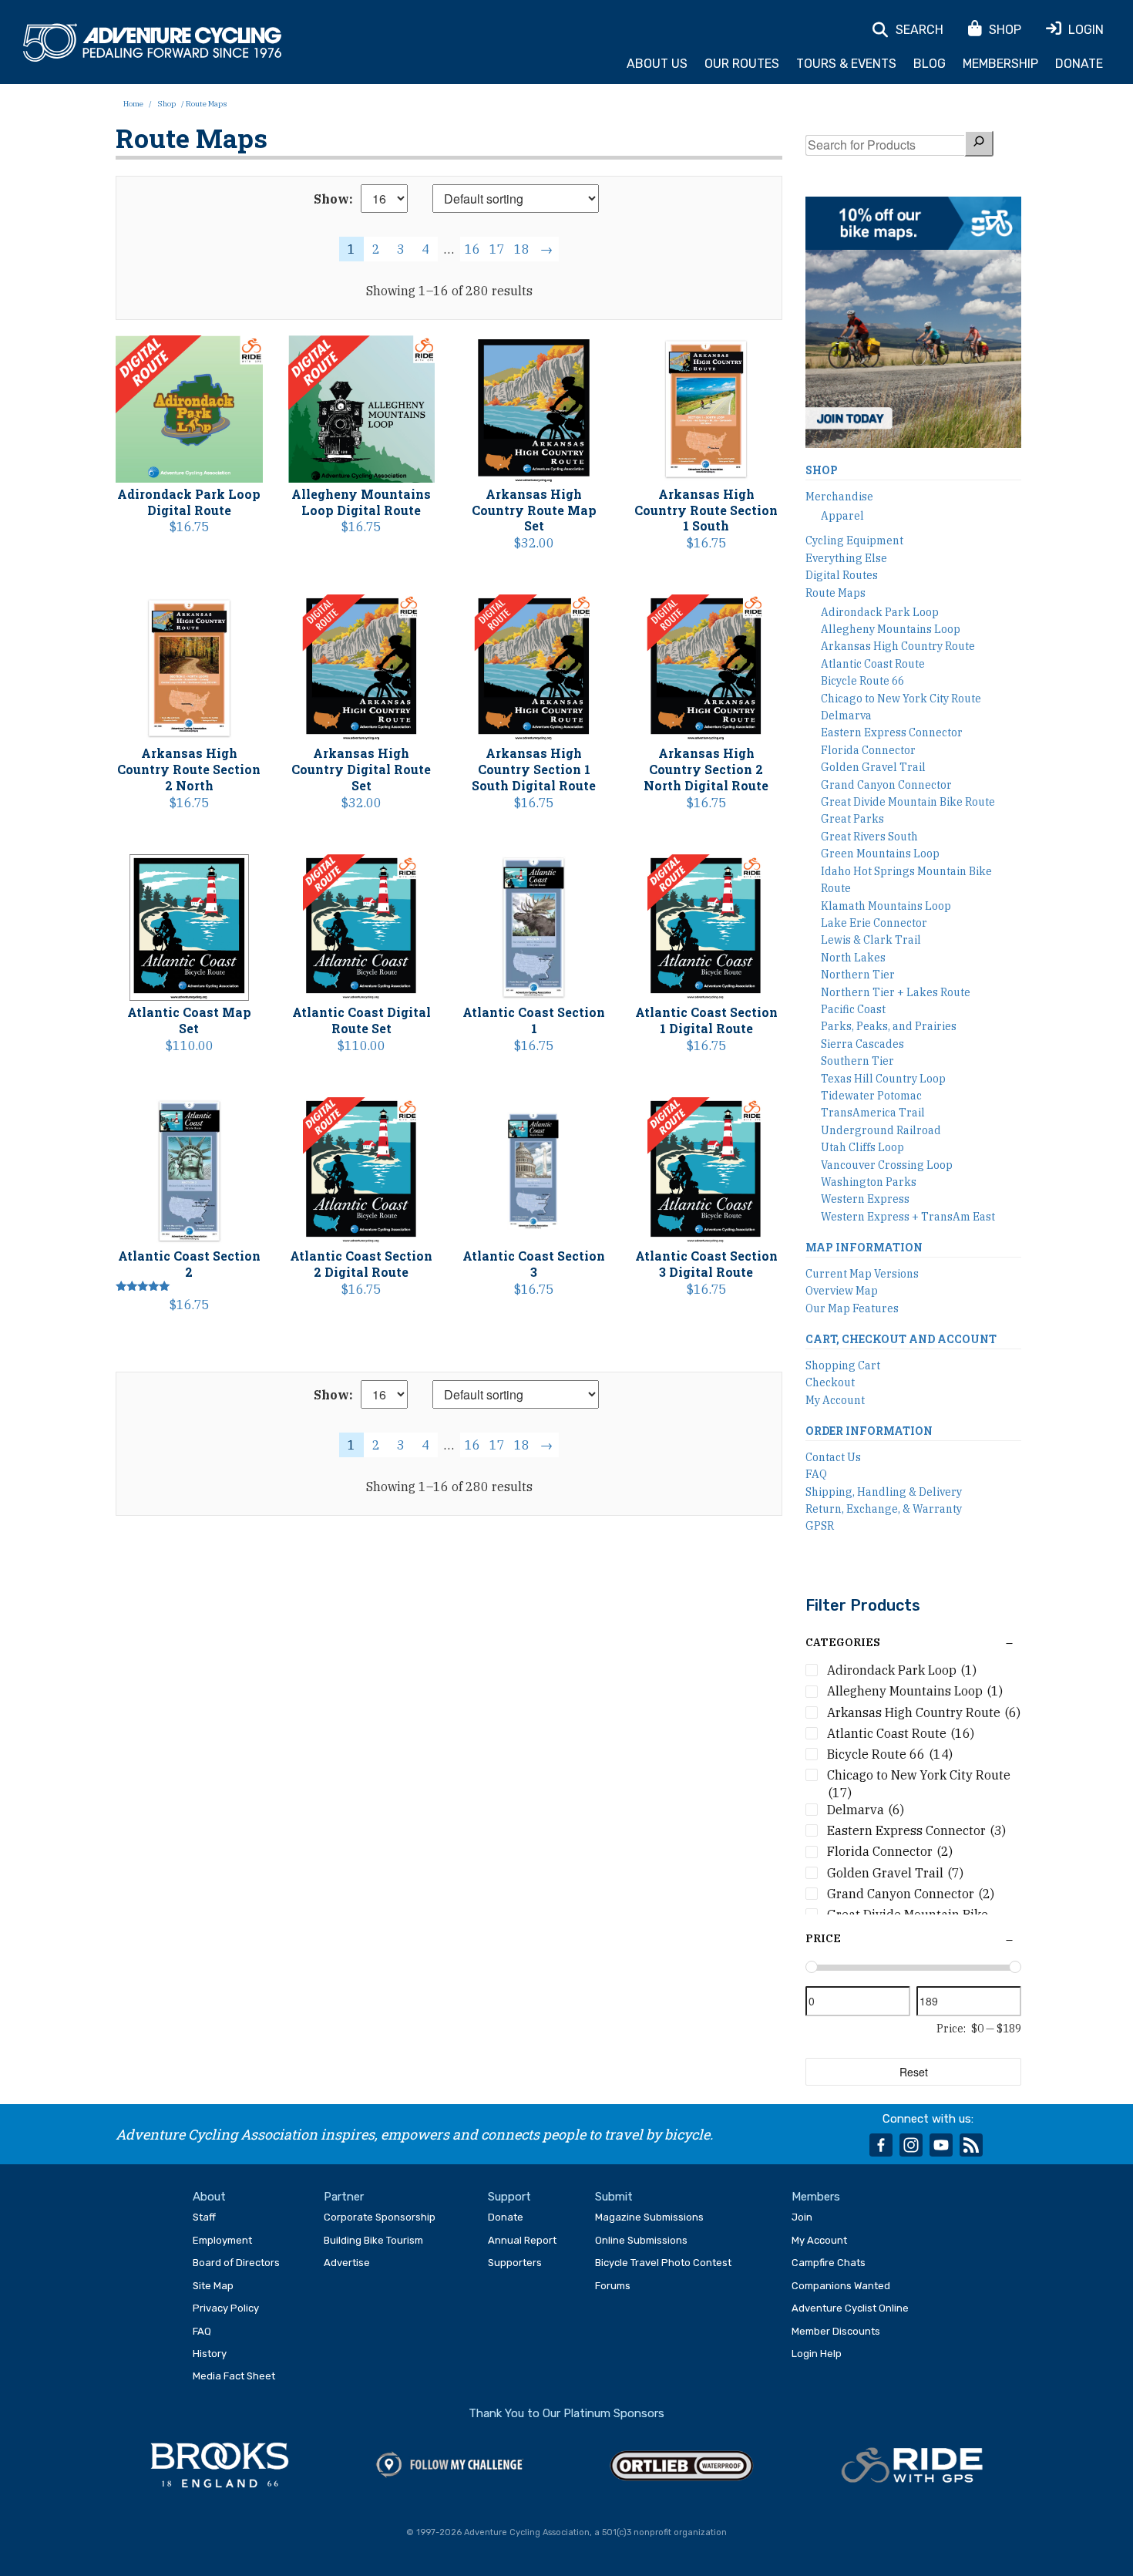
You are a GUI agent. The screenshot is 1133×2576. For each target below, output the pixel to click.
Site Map (213, 2286)
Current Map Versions (862, 1274)
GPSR (820, 1526)
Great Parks (852, 819)
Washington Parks (869, 1182)
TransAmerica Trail (873, 1113)
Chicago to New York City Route (901, 699)
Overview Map (842, 1291)
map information (864, 1247)
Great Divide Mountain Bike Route (908, 802)
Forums (613, 2286)
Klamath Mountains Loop (886, 906)
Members (816, 2197)
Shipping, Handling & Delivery (884, 1492)
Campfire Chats (829, 2263)
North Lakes (853, 958)
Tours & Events (846, 64)
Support (509, 2197)
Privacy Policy (226, 2308)
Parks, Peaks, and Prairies (889, 1026)
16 (472, 249)
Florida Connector (868, 750)
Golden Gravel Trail (873, 767)
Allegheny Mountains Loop (891, 629)
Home (133, 104)
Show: (333, 199)
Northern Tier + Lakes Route (896, 992)
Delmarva (846, 716)
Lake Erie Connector (874, 923)
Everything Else (846, 558)
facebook (881, 2145)
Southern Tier (857, 1061)
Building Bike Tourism (373, 2240)
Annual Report (522, 2240)
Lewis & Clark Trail (871, 940)
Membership (1000, 64)
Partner (344, 2197)
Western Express (865, 1199)
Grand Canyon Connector (886, 785)
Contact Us (833, 1457)
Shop (166, 104)
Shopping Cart (843, 1365)
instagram (911, 2145)
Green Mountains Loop (880, 854)
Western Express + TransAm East (908, 1217)
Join (802, 2217)
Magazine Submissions (649, 2217)
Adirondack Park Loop (880, 612)
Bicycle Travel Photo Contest (663, 2263)
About (209, 2197)
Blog (930, 64)
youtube (941, 2145)
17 (497, 249)
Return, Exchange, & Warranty (884, 1509)
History (210, 2354)
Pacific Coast (853, 1009)
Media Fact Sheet (234, 2376)
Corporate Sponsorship (380, 2217)
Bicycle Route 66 (862, 681)
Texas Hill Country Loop (883, 1079)
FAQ (816, 1474)
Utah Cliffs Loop (862, 1147)
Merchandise (839, 497)
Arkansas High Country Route (898, 646)
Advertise (347, 2263)
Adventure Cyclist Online (850, 2308)
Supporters (515, 2263)
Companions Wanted (841, 2286)
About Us (657, 64)
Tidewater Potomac (871, 1096)
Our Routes (742, 64)
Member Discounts (836, 2331)
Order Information (869, 1431)
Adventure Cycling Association (152, 43)
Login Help (817, 2354)
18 (522, 249)
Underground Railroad (881, 1130)
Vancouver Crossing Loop (887, 1165)
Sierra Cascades (862, 1044)
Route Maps (835, 593)
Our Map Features (852, 1308)
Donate (1079, 64)
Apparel (842, 516)
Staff (204, 2217)
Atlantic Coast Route (873, 664)
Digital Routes (842, 575)
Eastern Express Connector (892, 732)
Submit (614, 2197)
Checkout (830, 1382)
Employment (222, 2240)
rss (971, 2145)
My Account (835, 1400)
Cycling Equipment (854, 540)
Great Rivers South (869, 837)
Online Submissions (641, 2240)
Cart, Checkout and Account (901, 1339)
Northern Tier (858, 975)
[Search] (979, 143)
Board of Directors (236, 2263)
